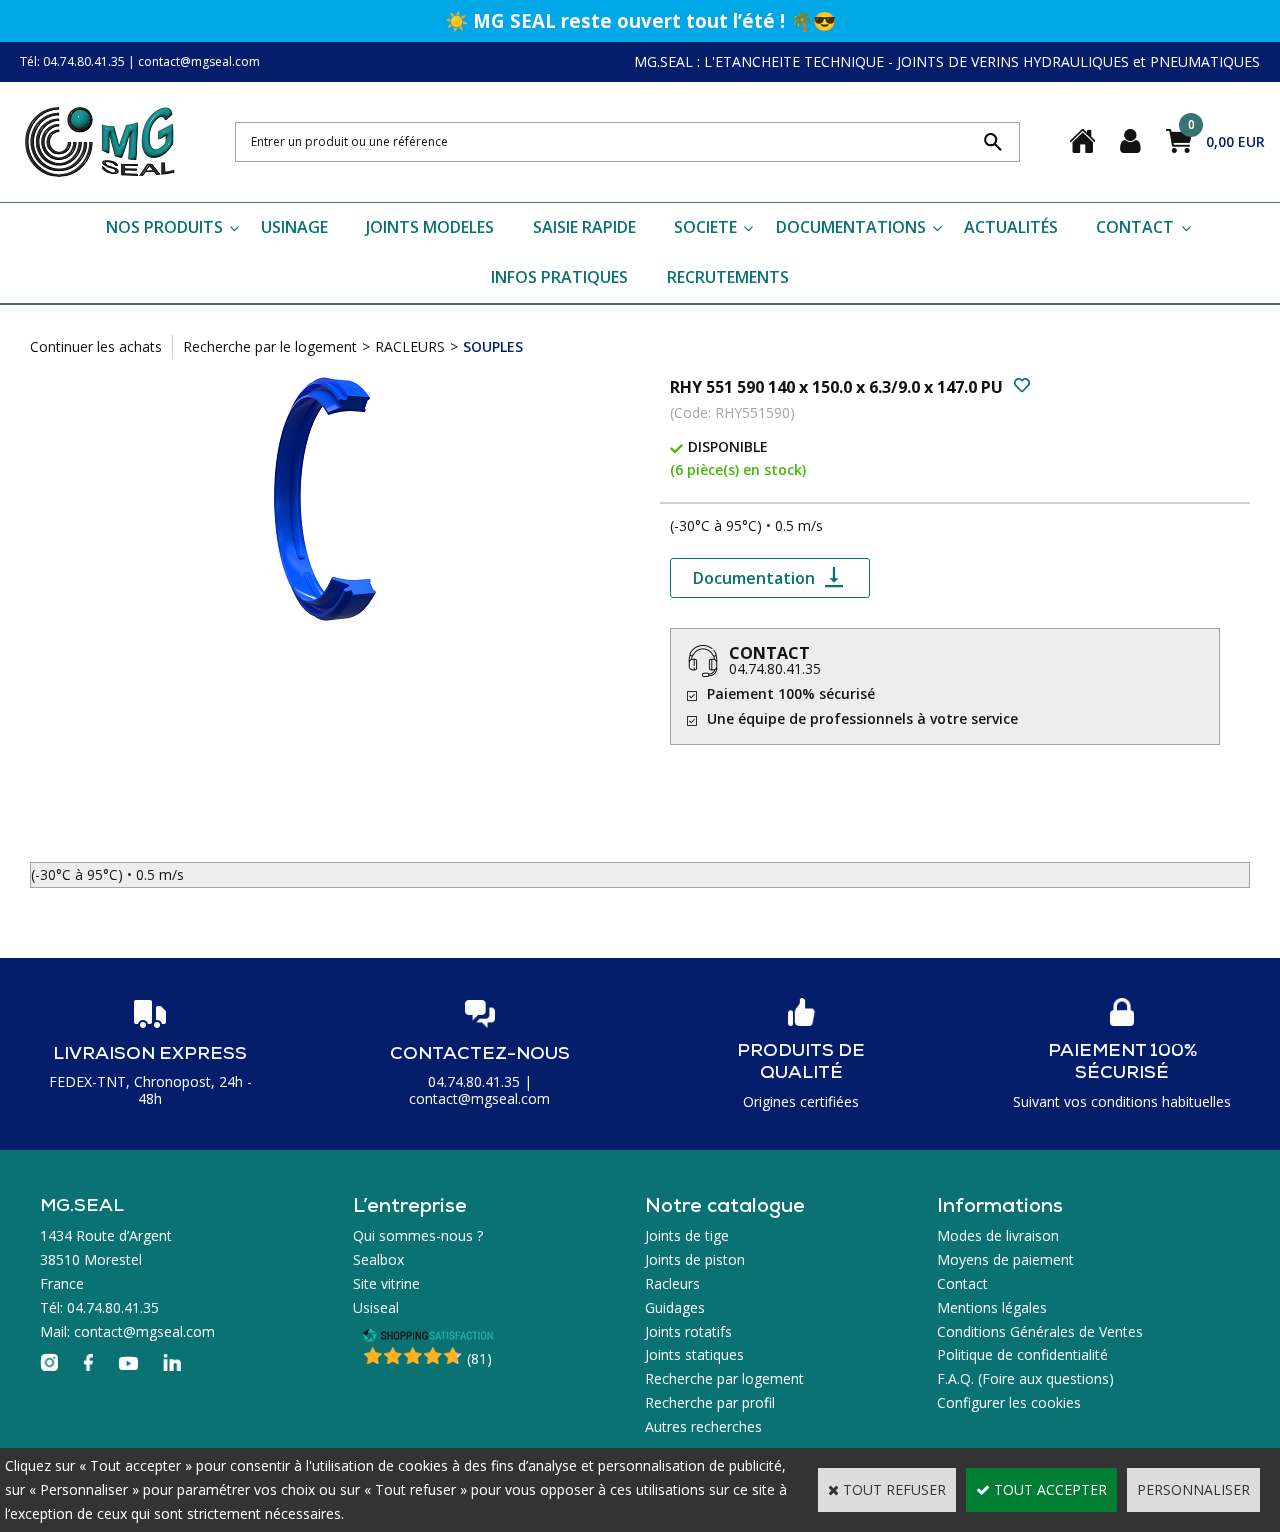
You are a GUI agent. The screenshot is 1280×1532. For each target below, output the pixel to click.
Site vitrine (386, 1283)
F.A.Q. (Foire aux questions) (1025, 1378)
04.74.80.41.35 (775, 668)
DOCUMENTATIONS (851, 227)
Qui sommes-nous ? (418, 1235)
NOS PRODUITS (164, 227)
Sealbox (378, 1259)
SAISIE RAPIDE (584, 227)
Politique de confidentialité (1022, 1354)
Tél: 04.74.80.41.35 (72, 61)
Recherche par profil (710, 1402)
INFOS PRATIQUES (559, 277)
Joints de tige (687, 1235)
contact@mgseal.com (199, 61)
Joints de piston (695, 1259)
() (479, 1358)
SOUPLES (493, 346)
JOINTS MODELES (430, 227)
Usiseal (376, 1307)
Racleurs (672, 1283)
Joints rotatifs (688, 1331)
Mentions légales (992, 1307)
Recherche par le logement (270, 346)
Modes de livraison (998, 1235)
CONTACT (1135, 227)
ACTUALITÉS (1011, 227)
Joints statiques (694, 1354)
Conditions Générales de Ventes (1040, 1331)
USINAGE (294, 227)
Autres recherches (703, 1426)
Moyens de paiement (1005, 1259)
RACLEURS (410, 346)
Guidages (675, 1307)
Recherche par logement (724, 1378)
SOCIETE (705, 227)
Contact (962, 1283)
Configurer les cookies (1009, 1402)
